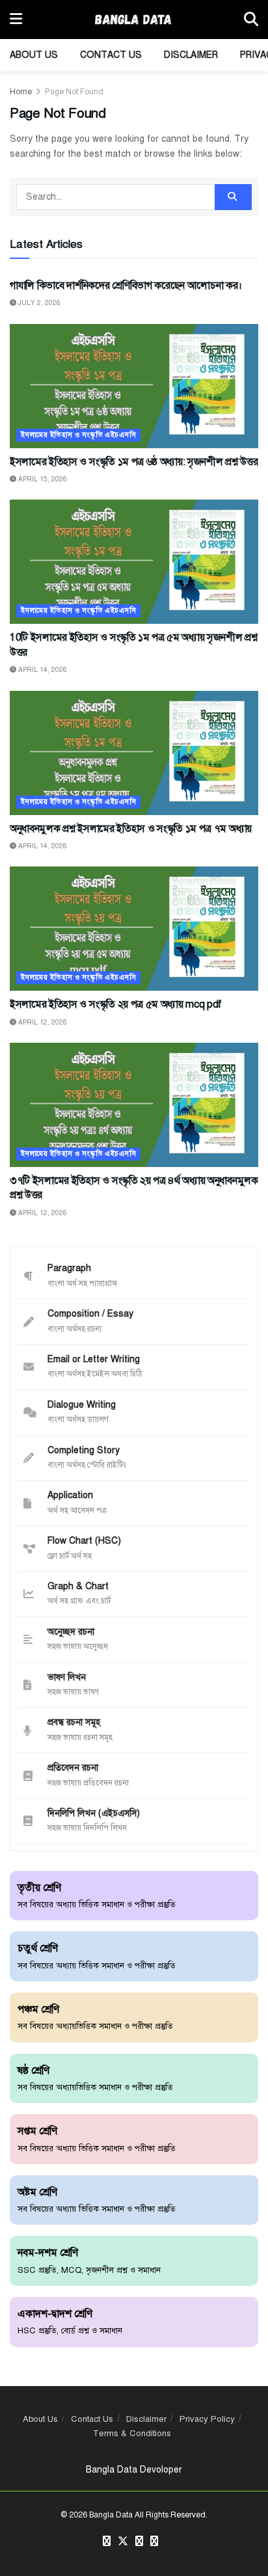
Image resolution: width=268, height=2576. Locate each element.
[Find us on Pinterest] (139, 2542)
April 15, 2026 (42, 479)
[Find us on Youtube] (154, 2542)
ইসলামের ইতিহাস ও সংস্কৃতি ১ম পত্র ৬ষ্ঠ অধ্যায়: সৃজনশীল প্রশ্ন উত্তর (134, 462)
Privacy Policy (207, 2419)
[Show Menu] (16, 20)
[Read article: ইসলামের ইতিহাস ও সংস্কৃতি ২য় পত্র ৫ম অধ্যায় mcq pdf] (134, 929)
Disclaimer (191, 55)
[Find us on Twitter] (123, 2542)
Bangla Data (111, 2515)
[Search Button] (251, 20)
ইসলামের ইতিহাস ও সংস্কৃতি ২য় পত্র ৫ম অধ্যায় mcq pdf (116, 1004)
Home (21, 92)
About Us (34, 55)
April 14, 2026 (42, 670)
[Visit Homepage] (133, 20)
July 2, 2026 (38, 303)
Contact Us (111, 55)
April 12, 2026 (42, 1022)
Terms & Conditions (132, 2434)
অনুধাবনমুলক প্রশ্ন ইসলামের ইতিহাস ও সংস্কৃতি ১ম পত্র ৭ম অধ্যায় (131, 829)
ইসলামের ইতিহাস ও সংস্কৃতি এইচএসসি (78, 435)
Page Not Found (74, 92)
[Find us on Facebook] (107, 2542)
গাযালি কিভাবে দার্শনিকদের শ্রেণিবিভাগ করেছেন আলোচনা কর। (126, 286)
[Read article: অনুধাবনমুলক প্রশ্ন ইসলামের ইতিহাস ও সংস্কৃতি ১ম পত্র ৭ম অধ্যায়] (134, 753)
